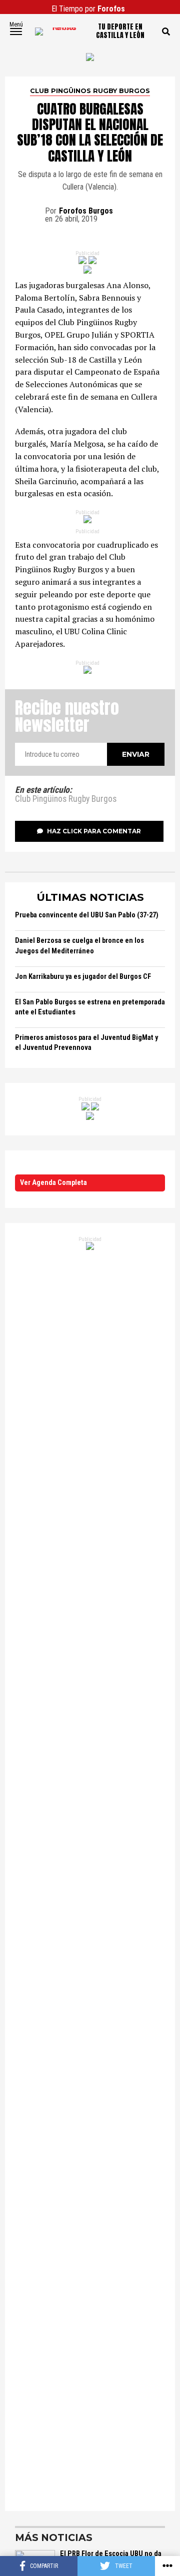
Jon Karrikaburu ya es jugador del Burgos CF (83, 977)
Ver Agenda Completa (53, 1183)
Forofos (111, 9)
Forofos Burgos (86, 211)
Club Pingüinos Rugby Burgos (66, 799)
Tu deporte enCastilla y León (120, 32)
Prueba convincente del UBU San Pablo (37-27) (87, 915)
